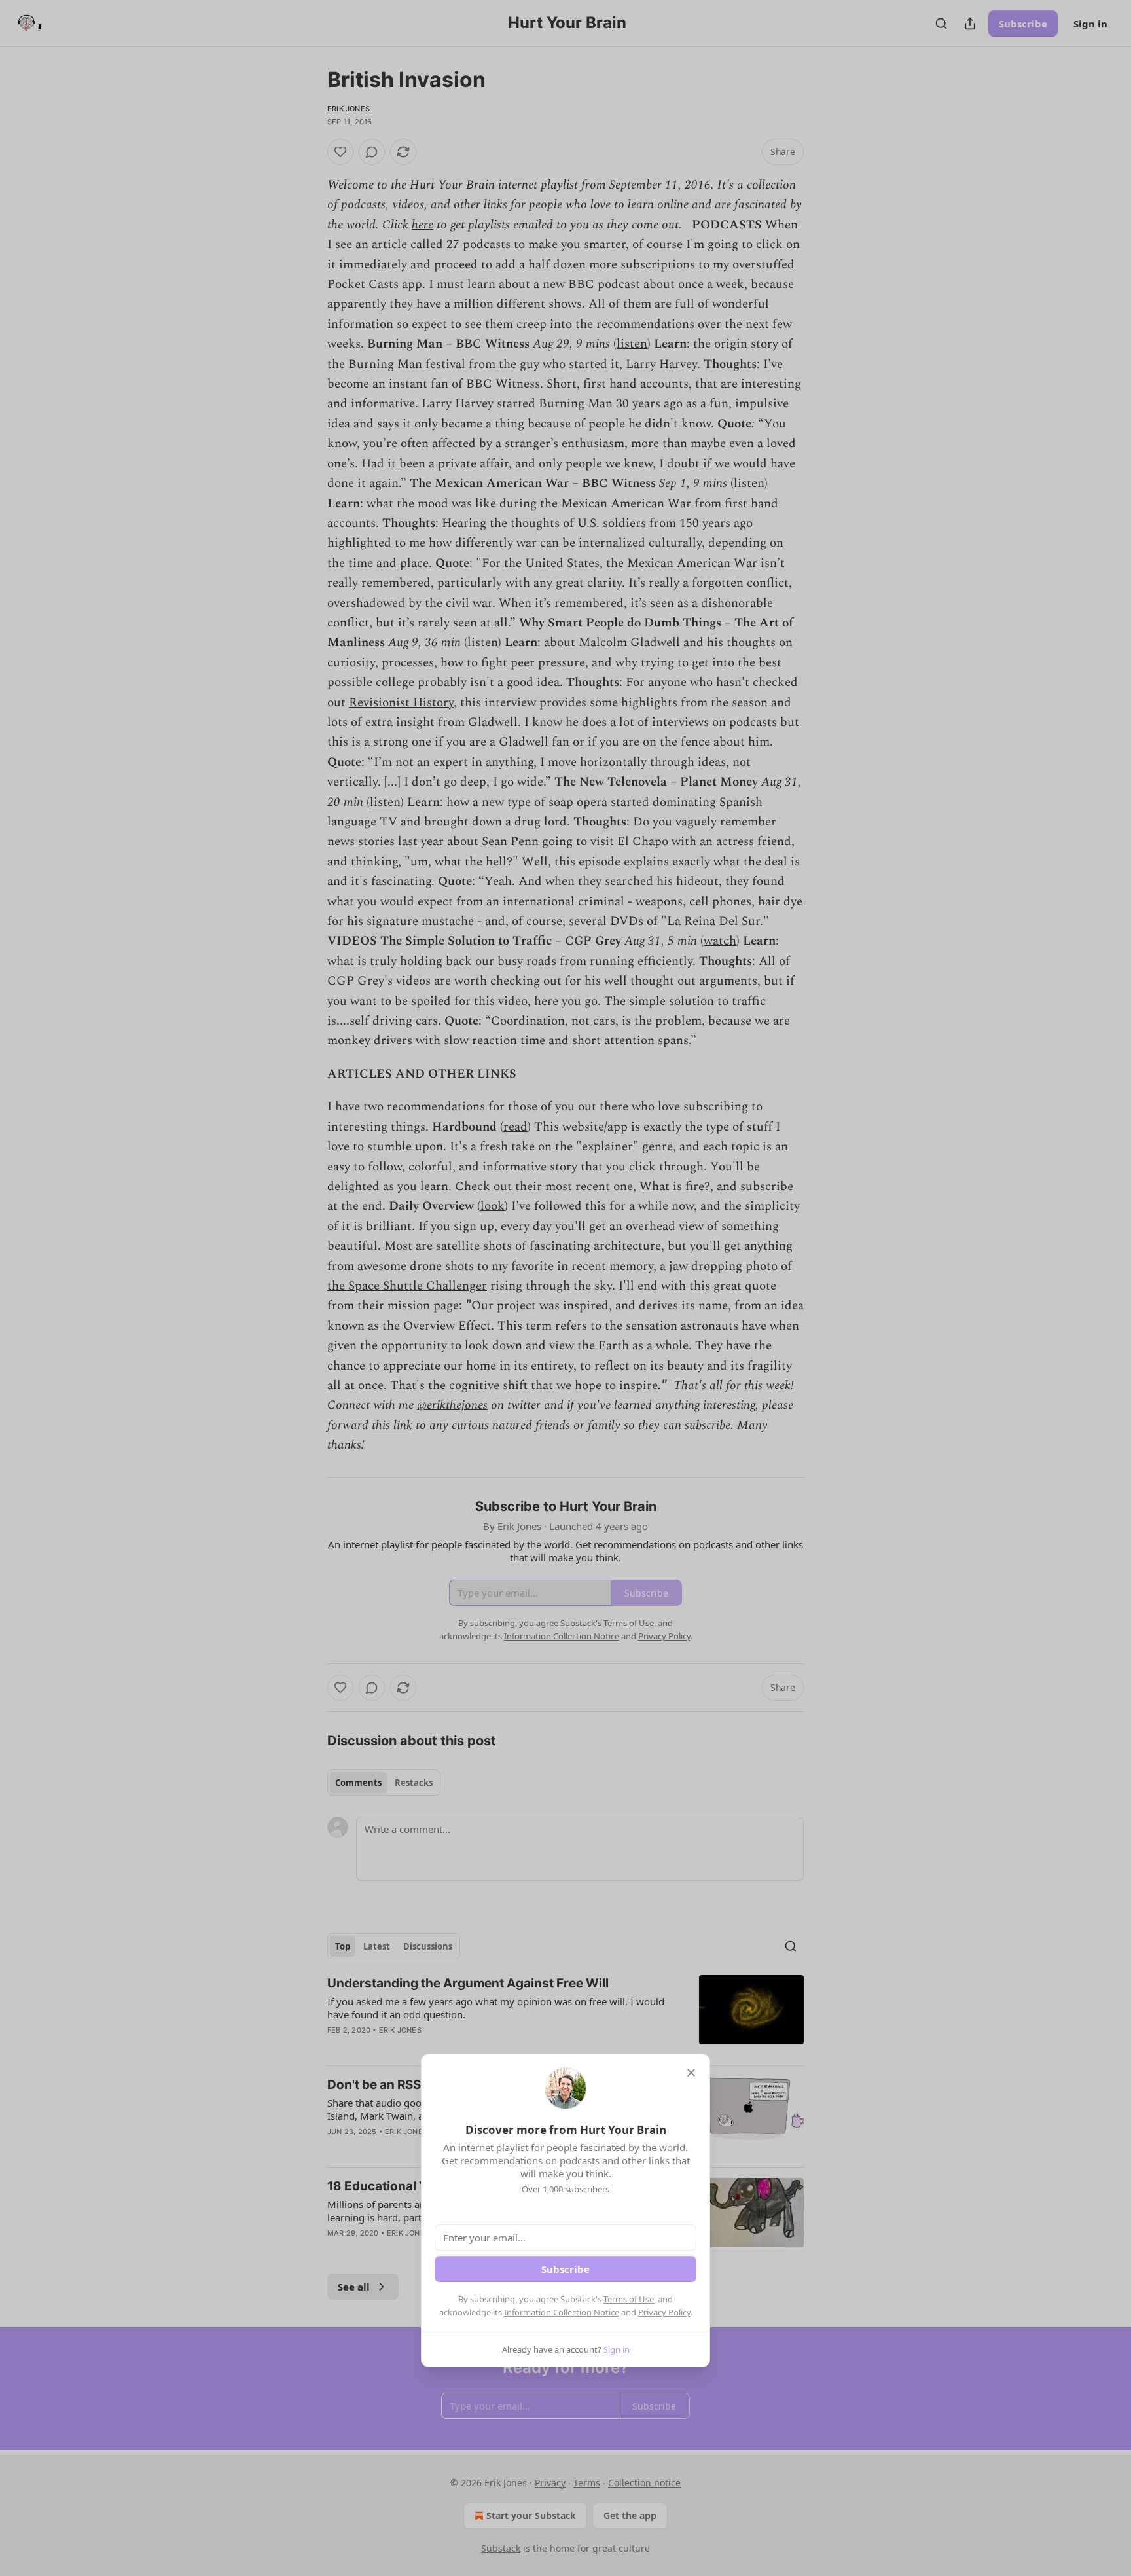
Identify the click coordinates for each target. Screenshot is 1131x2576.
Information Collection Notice (562, 2312)
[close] (691, 2073)
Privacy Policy (664, 2312)
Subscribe (565, 2269)
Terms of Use (629, 2299)
